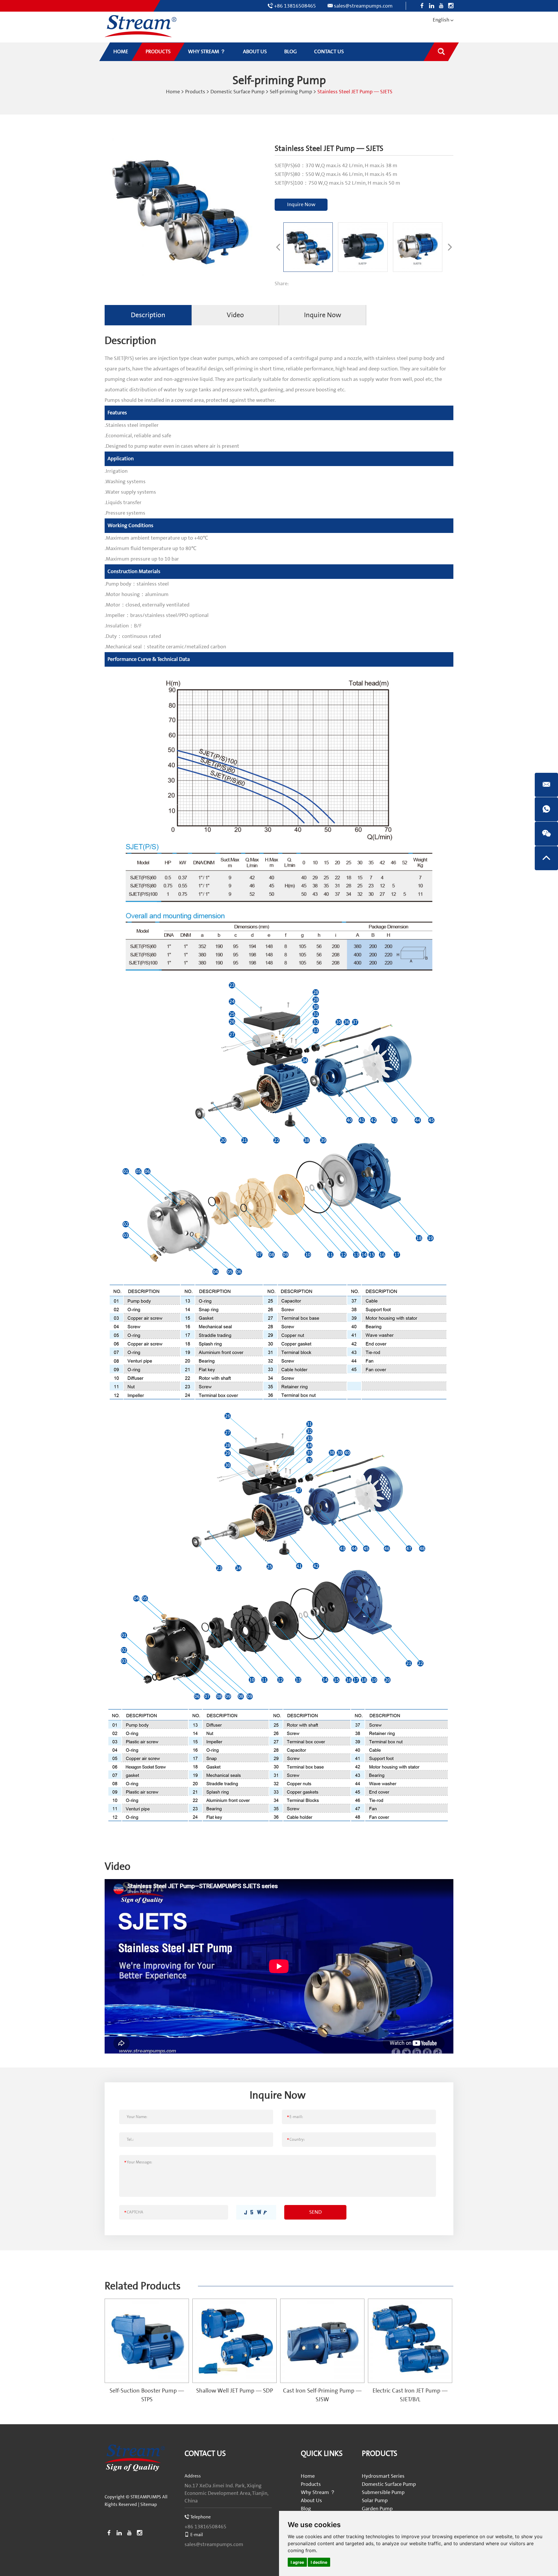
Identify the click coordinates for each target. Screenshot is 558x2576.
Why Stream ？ (318, 2492)
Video (235, 315)
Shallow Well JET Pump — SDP (235, 2391)
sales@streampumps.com (363, 6)
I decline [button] (319, 2562)
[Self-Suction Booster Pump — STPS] (147, 2341)
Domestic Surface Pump (237, 92)
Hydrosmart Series (383, 2476)
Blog (306, 2509)
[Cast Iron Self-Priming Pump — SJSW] (322, 2341)
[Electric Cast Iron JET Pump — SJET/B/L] (410, 2341)
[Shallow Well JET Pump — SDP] (235, 2341)
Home (173, 92)
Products (195, 92)
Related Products (143, 2286)
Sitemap (149, 2504)
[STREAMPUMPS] (141, 26)
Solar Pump (375, 2501)
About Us (311, 2501)
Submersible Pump (383, 2492)
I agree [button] (297, 2562)
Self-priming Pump (291, 92)
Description (148, 315)
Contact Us (205, 2454)
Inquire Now (301, 205)
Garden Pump (377, 2509)
